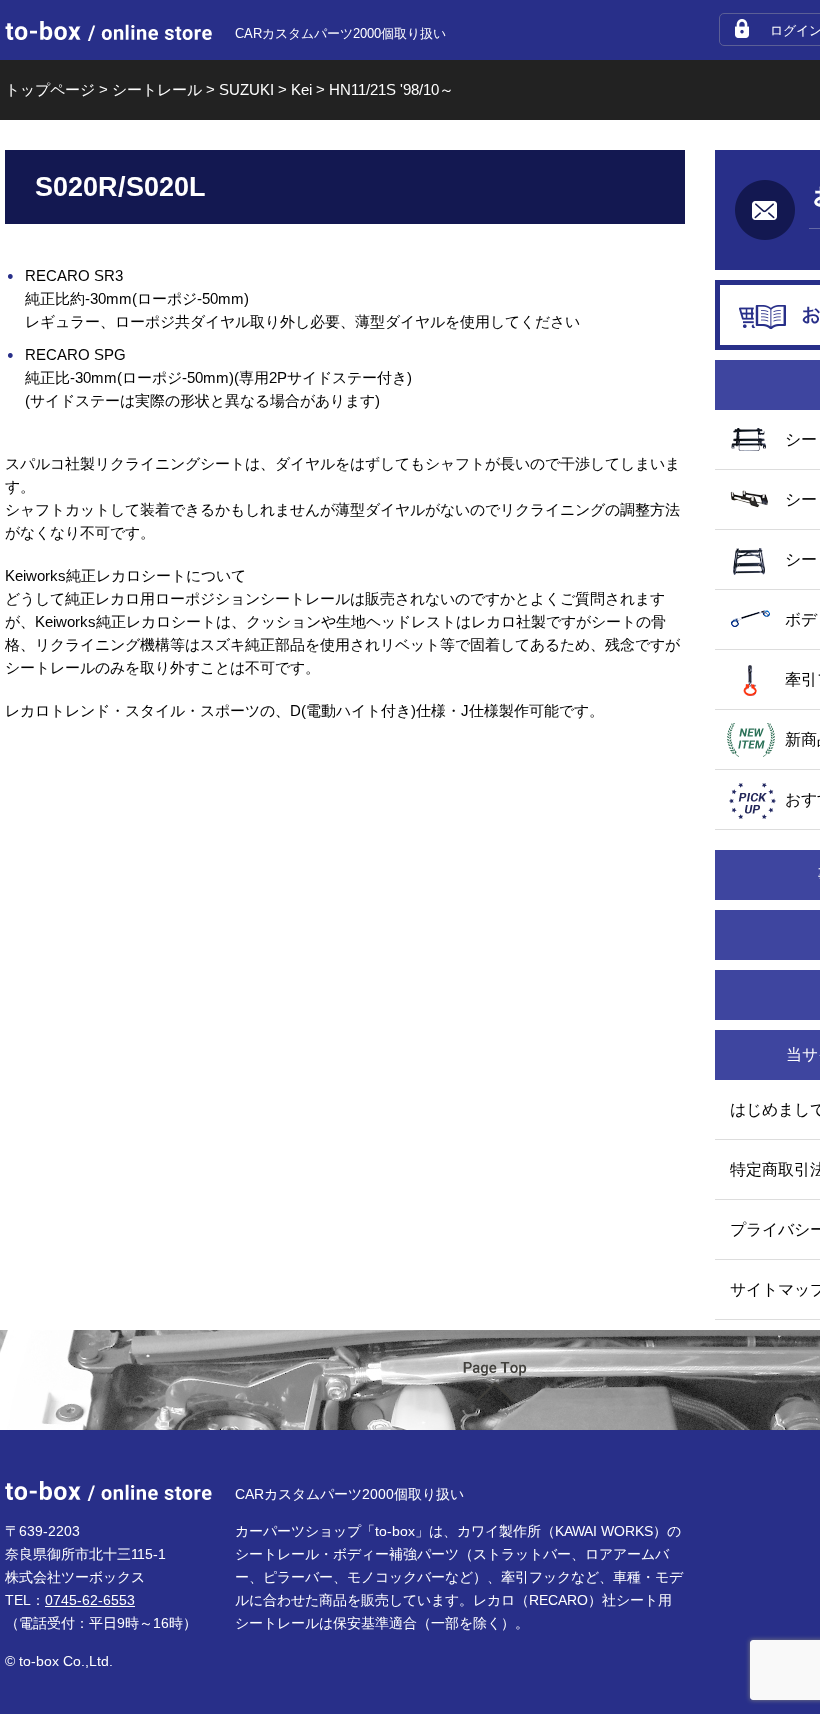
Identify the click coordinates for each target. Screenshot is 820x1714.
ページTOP (495, 1381)
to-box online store (108, 31)
